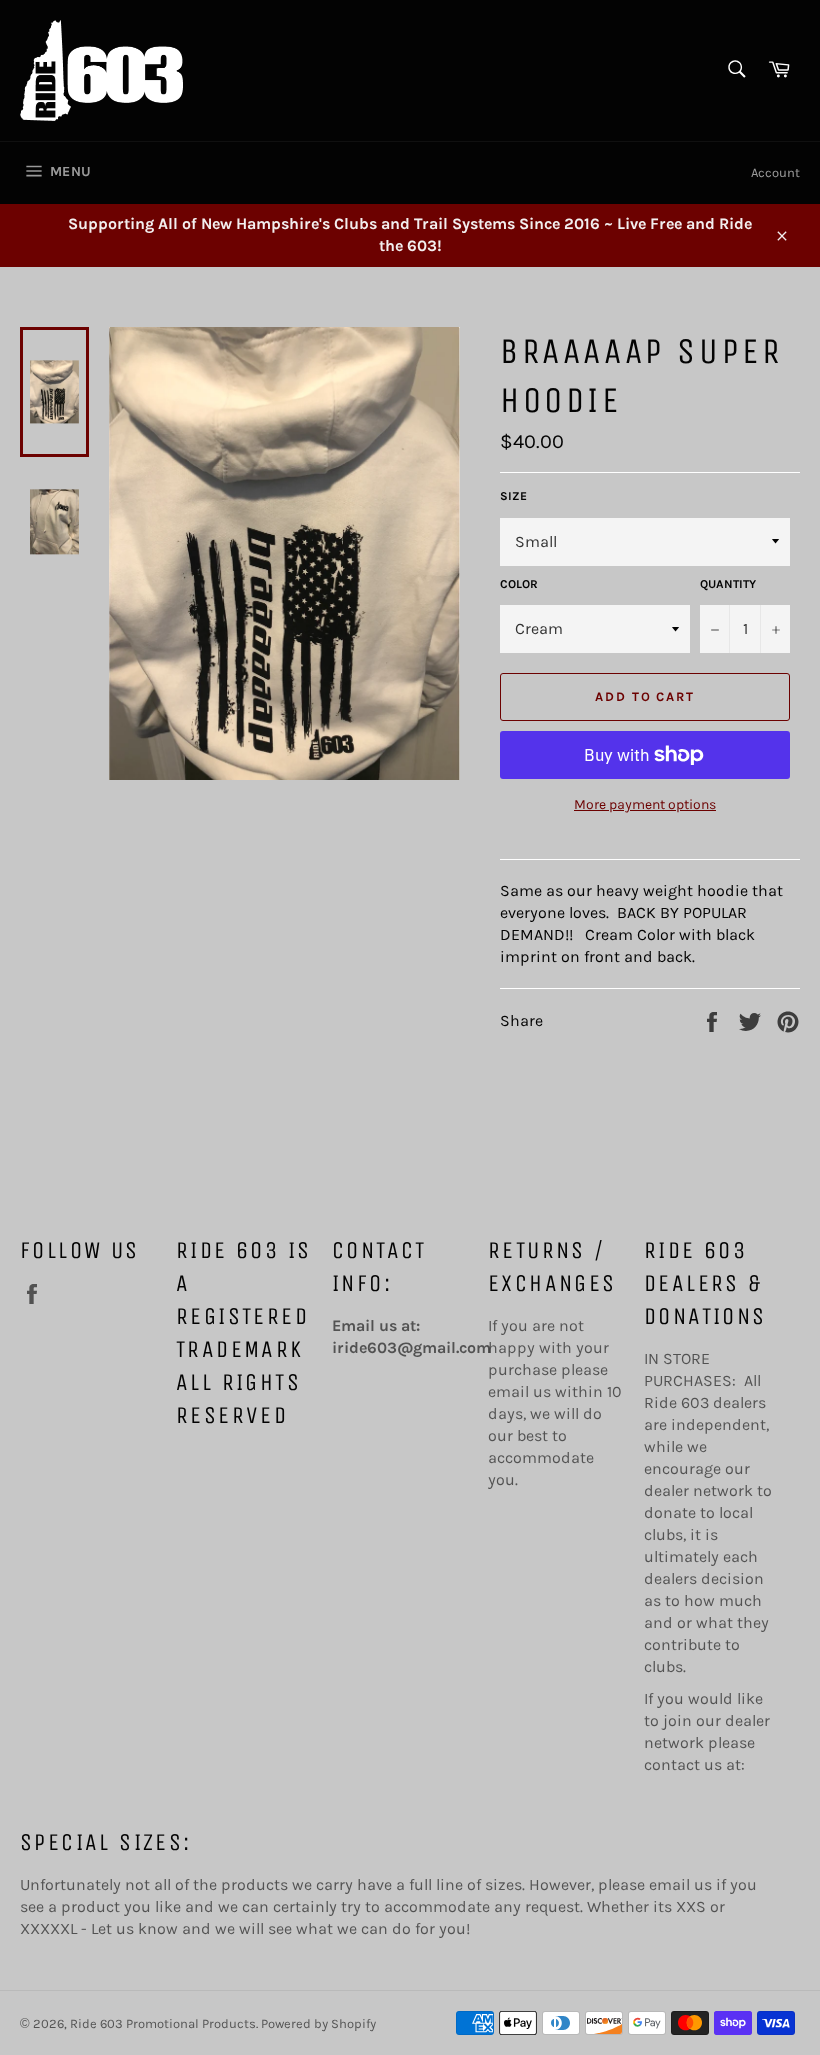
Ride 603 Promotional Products (163, 2023)
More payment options (645, 804)
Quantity (728, 584)
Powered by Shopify (318, 2023)
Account (775, 172)
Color (519, 584)
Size (513, 496)
